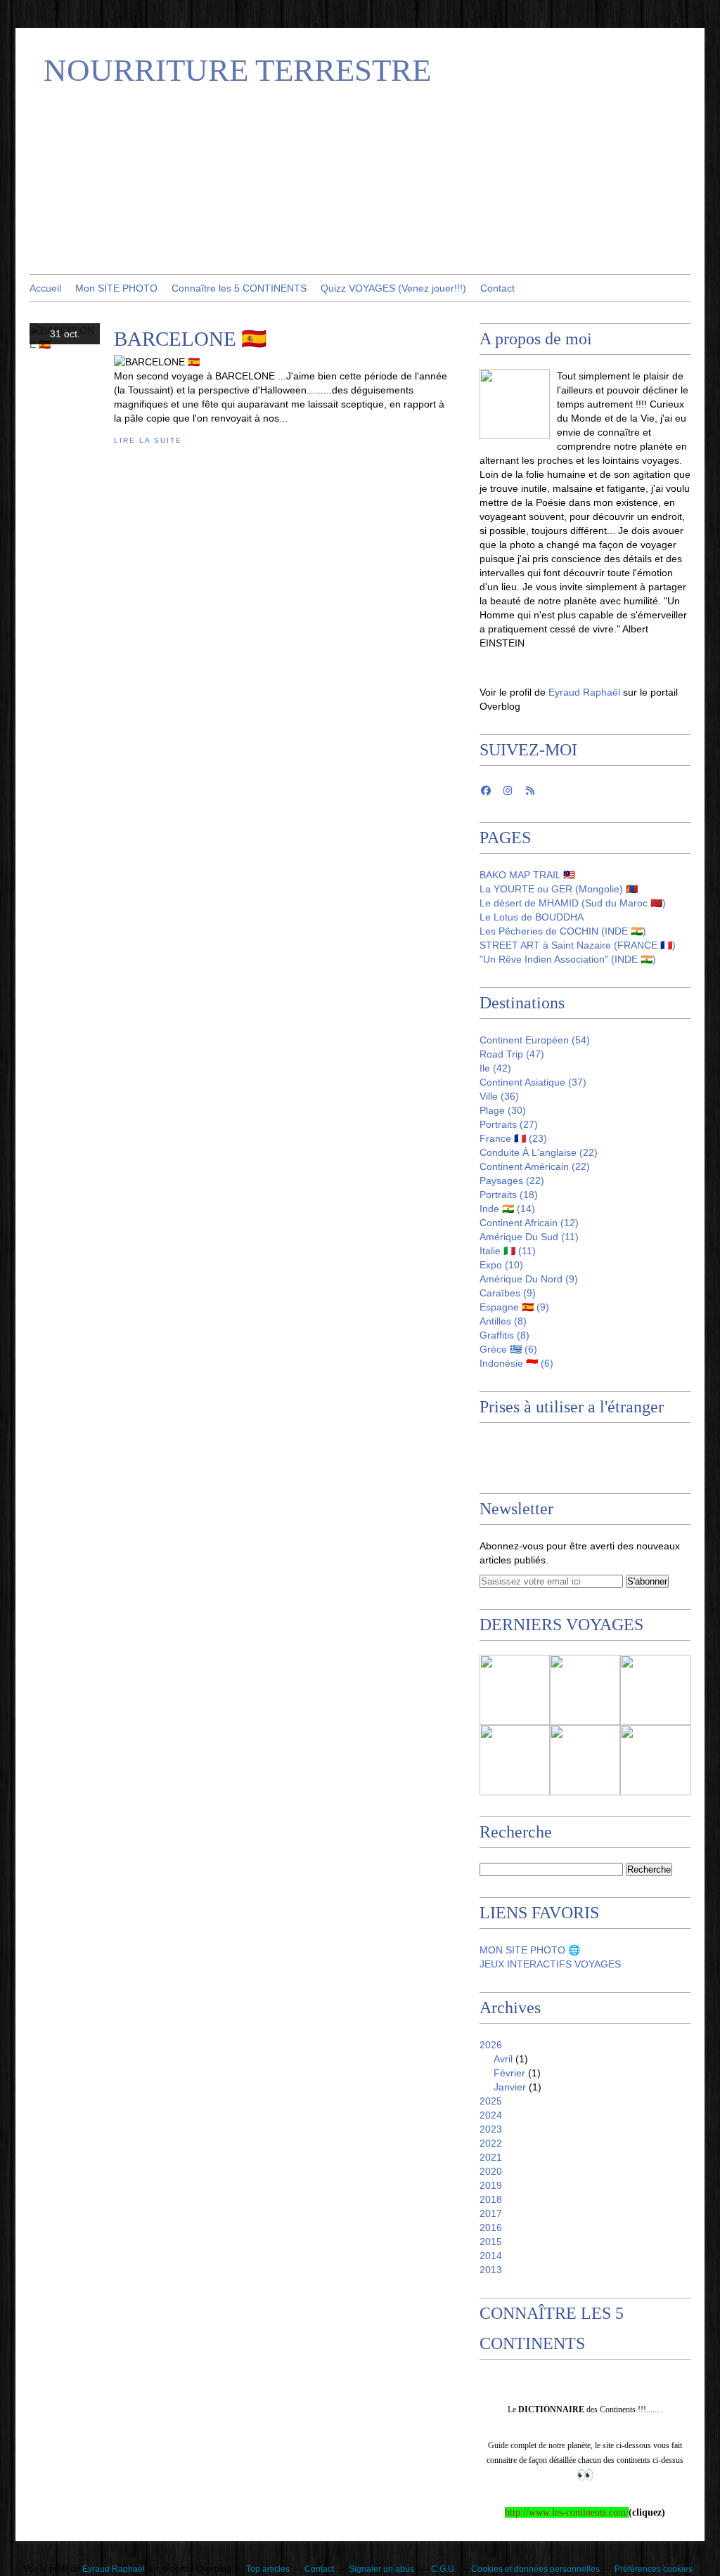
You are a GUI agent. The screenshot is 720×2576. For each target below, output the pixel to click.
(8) (503, 1321)
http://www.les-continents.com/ (567, 2512)
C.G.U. (444, 2569)
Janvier (510, 2087)
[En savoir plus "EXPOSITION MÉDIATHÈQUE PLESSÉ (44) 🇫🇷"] (515, 1760)
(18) (509, 1195)
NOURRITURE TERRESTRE (237, 70)
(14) (507, 1209)
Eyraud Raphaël (586, 692)
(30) (503, 1110)
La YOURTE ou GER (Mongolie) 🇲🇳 (559, 889)
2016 (491, 2227)
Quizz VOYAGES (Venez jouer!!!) (393, 288)
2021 (491, 2157)
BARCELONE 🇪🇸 (191, 339)
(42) (495, 1068)
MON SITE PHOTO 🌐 (530, 1950)
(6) (508, 1349)
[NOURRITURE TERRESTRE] (515, 404)
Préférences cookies (654, 2569)
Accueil (45, 288)
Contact (497, 288)
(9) (529, 1279)
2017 (491, 2213)
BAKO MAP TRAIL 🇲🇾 (527, 875)
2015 (491, 2242)
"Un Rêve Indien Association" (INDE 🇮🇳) (568, 959)
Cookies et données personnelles (535, 2569)
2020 (491, 2171)
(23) (513, 1138)
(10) (501, 1265)
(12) (529, 1223)
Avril (503, 2059)
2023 (491, 2129)
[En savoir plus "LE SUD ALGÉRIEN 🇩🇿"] (515, 1690)
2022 (491, 2143)
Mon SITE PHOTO (116, 288)
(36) (499, 1096)
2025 (491, 2101)
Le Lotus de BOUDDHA (532, 917)
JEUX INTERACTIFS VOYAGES (550, 1964)
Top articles (268, 2569)
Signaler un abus (382, 2569)
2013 (491, 2270)
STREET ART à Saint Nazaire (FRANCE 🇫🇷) (578, 945)
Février (509, 2073)
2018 (491, 2199)
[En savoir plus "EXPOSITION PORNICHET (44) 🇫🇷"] (585, 1760)
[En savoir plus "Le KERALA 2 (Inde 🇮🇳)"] (655, 1690)
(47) (512, 1054)
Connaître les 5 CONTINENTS (239, 288)
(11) (529, 1237)
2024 (491, 2115)
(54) (535, 1040)
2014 (491, 2256)
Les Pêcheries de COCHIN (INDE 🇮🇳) (563, 931)
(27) (509, 1124)
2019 (491, 2185)
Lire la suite (148, 440)
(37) (533, 1082)
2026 (491, 2045)
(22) (539, 1152)
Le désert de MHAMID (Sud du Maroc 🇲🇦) (573, 903)
